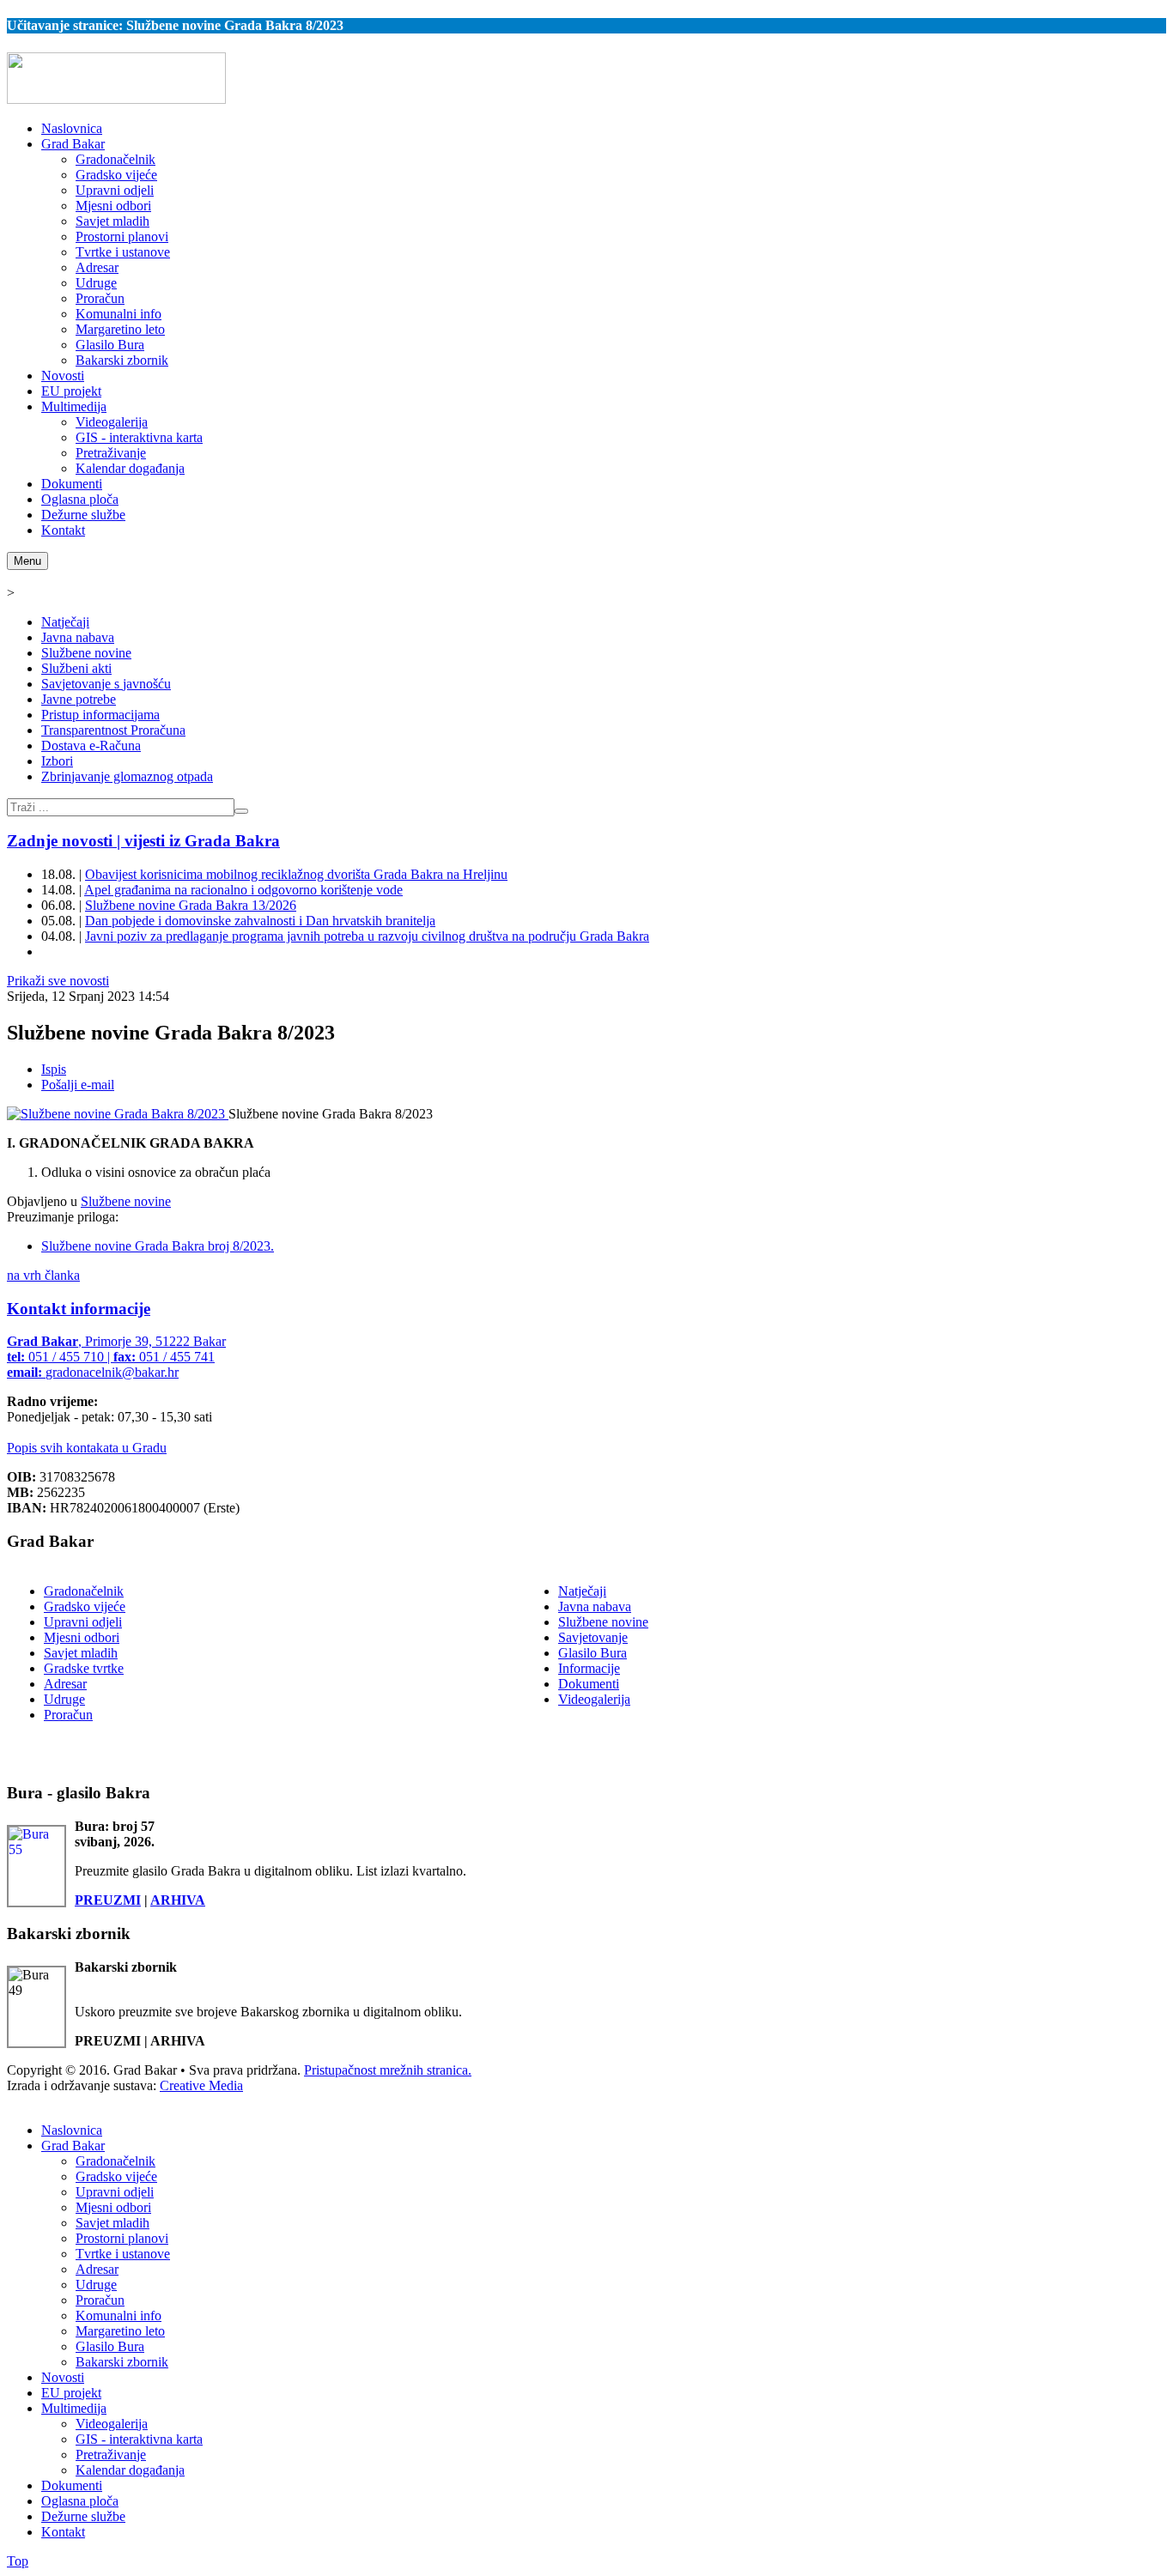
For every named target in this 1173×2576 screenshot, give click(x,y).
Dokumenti (589, 1684)
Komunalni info (119, 2315)
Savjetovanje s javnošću (106, 684)
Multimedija (74, 2408)
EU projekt (71, 2393)
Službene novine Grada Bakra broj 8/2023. (158, 1246)
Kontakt (63, 2532)
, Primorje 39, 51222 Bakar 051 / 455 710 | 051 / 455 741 (116, 1357)
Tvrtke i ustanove (123, 2254)
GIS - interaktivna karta (139, 2439)
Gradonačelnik (84, 1591)
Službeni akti (76, 668)
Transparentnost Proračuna (113, 730)
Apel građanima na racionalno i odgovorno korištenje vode (243, 890)
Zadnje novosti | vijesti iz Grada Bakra (143, 841)
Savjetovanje (593, 1637)
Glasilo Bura (593, 1653)
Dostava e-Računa (91, 746)
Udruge (64, 1699)
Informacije (589, 1668)
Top (18, 2561)
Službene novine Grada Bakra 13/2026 (191, 905)
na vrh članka (43, 1275)
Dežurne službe (83, 2516)
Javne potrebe (79, 699)
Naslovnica (72, 2130)
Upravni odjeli (83, 1622)
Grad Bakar (73, 2146)
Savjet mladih (81, 1653)
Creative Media (201, 2085)
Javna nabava (78, 637)
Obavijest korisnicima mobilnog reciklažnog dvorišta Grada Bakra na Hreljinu (296, 874)
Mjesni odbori (82, 1637)
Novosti (63, 2377)
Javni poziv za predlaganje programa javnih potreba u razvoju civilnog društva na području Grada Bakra (367, 936)
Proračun (68, 1715)
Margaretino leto (120, 2331)
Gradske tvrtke (84, 1668)
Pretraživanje (111, 2455)
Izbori (57, 761)
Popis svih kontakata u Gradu (87, 1448)
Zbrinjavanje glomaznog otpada (127, 776)
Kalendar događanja (130, 2470)
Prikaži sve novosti (58, 981)
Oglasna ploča (80, 2501)
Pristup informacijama (100, 715)
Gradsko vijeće (85, 1606)
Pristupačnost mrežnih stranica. (388, 2070)
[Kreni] (241, 811)
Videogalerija (594, 1699)
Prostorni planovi (122, 2238)
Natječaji (65, 622)
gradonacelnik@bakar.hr (112, 1372)
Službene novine (86, 653)
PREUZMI (108, 1900)
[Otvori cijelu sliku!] (118, 1114)
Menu (27, 561)
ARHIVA (178, 1900)
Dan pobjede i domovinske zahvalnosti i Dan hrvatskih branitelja (260, 921)
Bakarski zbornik (122, 2362)
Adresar (65, 1684)
